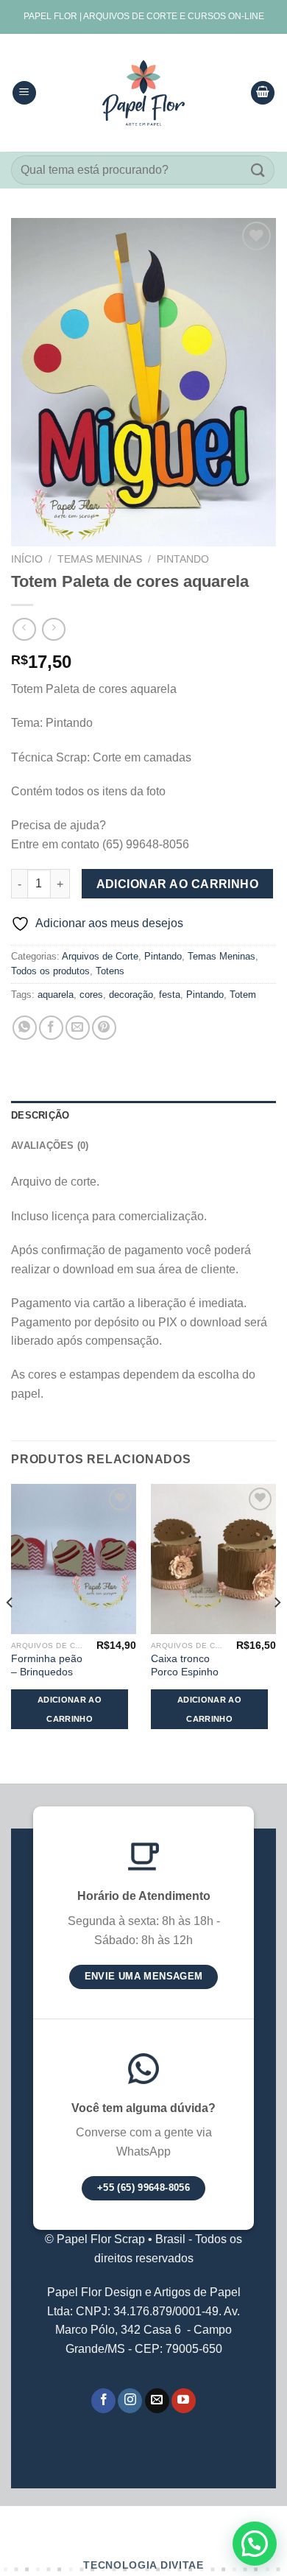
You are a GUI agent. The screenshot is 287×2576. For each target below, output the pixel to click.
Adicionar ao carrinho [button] (70, 1709)
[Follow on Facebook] (103, 2401)
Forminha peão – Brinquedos (47, 1665)
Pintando (183, 559)
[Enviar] (258, 170)
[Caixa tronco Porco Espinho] (213, 1559)
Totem (243, 995)
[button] (255, 2544)
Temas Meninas (100, 559)
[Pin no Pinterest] (104, 1028)
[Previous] (10, 1633)
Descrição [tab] (40, 1115)
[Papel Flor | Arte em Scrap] (143, 93)
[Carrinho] (263, 93)
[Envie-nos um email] (157, 2401)
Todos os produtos (50, 971)
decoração (131, 995)
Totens (110, 971)
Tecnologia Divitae (143, 2565)
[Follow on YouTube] (184, 2401)
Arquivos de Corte (100, 956)
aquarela (56, 995)
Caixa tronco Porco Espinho (185, 1665)
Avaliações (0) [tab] (50, 1146)
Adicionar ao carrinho (178, 884)
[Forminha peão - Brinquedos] (74, 1559)
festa (170, 995)
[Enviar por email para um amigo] (78, 1028)
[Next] (277, 1633)
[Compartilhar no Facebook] (51, 1028)
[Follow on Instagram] (130, 2401)
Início (27, 559)
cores (91, 995)
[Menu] (24, 93)
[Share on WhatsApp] (25, 1028)
